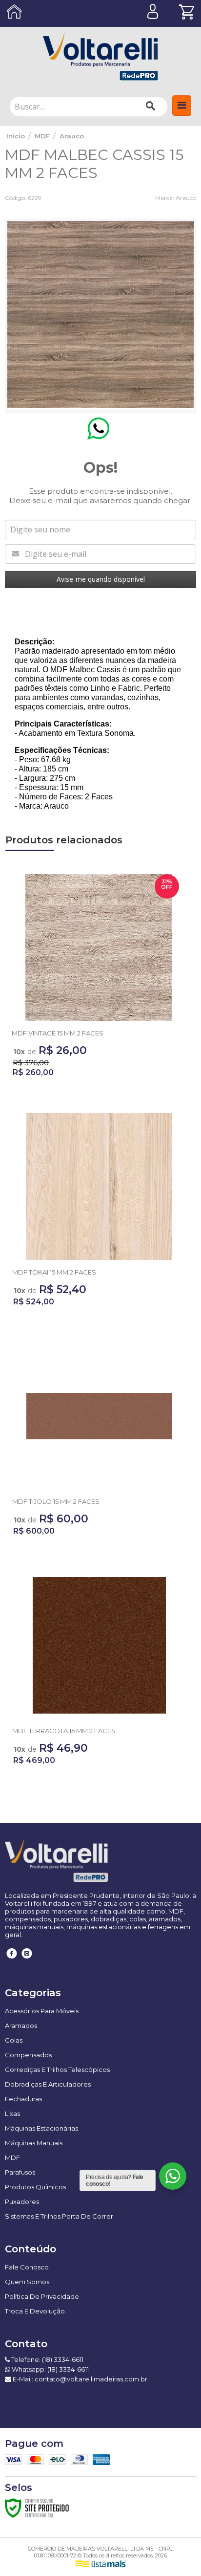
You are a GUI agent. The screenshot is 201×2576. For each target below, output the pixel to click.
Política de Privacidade (42, 2296)
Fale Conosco (27, 2267)
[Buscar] (151, 107)
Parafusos (20, 2172)
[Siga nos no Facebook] (12, 1960)
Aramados (21, 2026)
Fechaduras (23, 2099)
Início (16, 136)
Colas (14, 2040)
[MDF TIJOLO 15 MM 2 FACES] (99, 1442)
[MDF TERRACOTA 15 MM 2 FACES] (99, 1672)
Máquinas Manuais (34, 2143)
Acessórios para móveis (42, 2011)
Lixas (12, 2114)
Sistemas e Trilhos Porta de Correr (59, 2216)
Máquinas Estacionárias (41, 2128)
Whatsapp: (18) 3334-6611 (50, 2369)
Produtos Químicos (35, 2187)
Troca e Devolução (35, 2311)
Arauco (72, 136)
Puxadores (22, 2202)
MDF (42, 136)
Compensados (28, 2055)
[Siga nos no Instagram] (27, 1960)
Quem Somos (27, 2282)
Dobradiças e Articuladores (48, 2084)
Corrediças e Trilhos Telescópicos (57, 2070)
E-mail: (79, 2379)
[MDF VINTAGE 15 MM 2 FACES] (99, 979)
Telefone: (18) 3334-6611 (47, 2359)
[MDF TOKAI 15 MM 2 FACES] (99, 1213)
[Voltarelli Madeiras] (100, 56)
